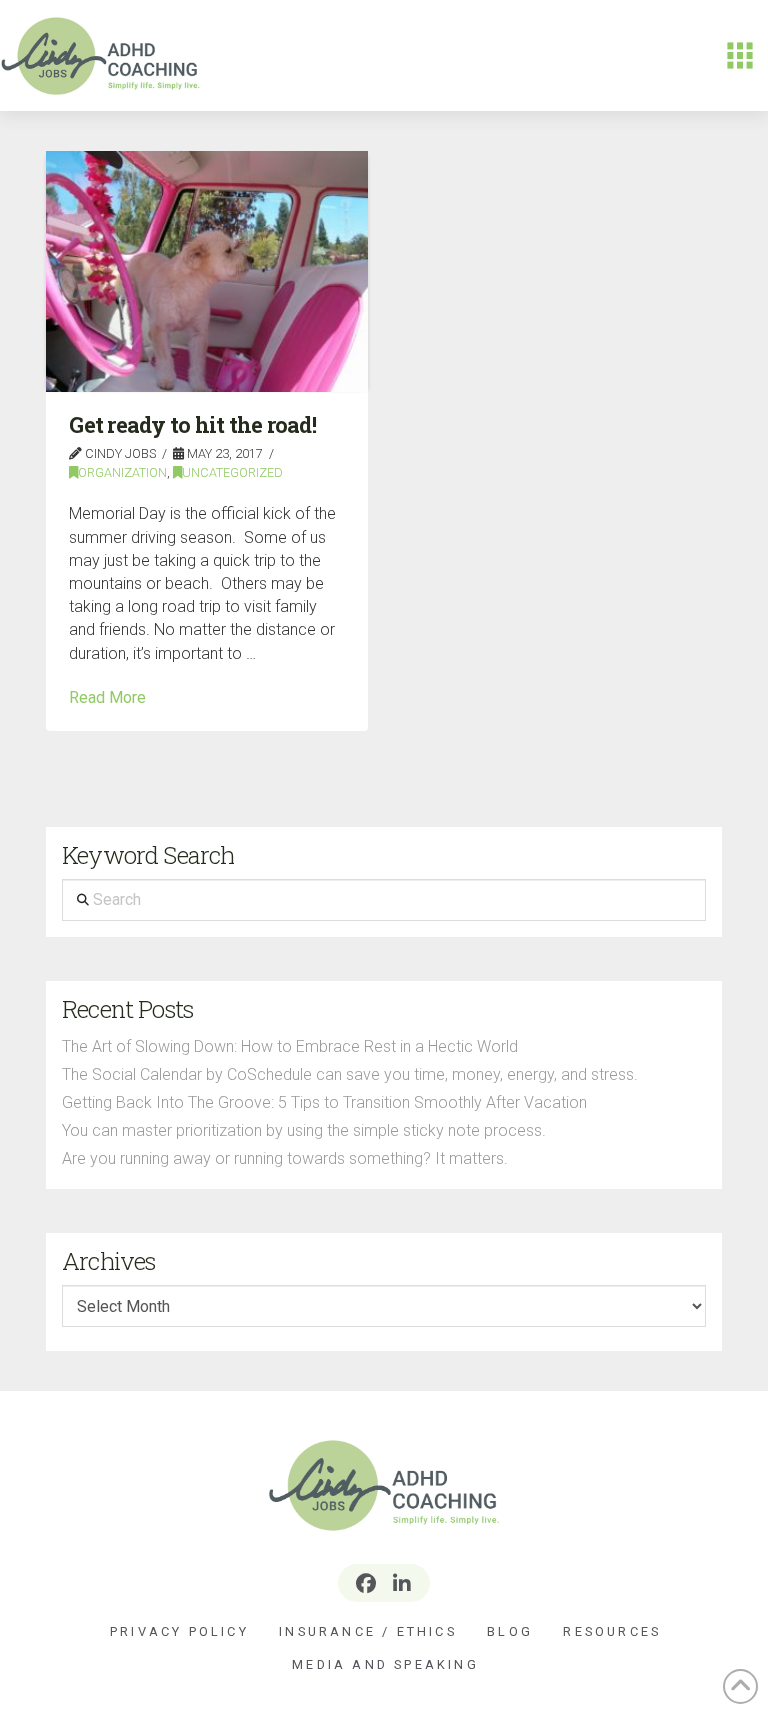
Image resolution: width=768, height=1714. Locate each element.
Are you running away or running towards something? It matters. (285, 1158)
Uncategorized (232, 472)
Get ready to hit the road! (192, 425)
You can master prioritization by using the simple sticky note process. (304, 1130)
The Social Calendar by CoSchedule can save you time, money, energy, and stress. (350, 1074)
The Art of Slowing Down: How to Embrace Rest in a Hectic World (290, 1046)
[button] (740, 56)
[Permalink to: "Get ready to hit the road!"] (207, 271)
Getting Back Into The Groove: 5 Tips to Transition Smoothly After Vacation (324, 1102)
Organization (122, 472)
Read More (107, 697)
